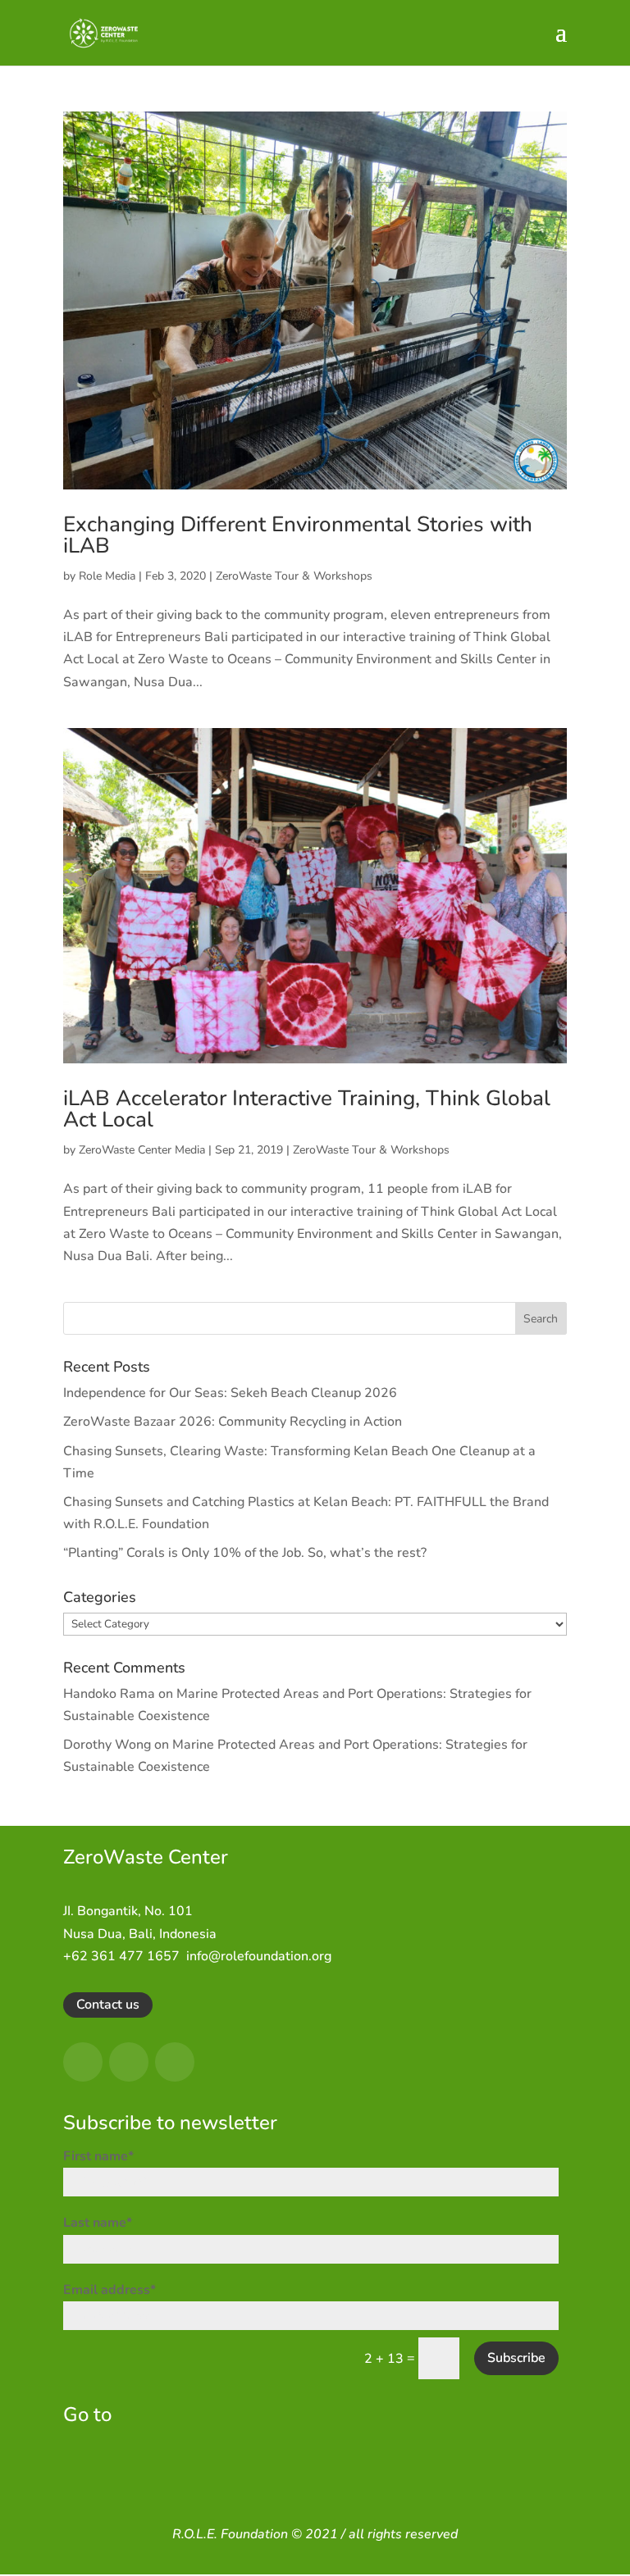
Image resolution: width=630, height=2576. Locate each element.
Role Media (107, 576)
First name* (98, 2156)
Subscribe (516, 2358)
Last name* (98, 2223)
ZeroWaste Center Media (142, 1150)
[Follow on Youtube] (175, 2062)
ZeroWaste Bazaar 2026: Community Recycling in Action (233, 1422)
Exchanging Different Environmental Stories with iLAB (298, 535)
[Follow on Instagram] (129, 2062)
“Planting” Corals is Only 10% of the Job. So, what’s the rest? (245, 1553)
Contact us (108, 2005)
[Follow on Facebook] (83, 2062)
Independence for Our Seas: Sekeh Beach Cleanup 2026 (230, 1393)
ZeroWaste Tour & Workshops (294, 576)
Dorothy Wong (107, 1745)
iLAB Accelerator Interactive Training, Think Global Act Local (307, 1109)
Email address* (110, 2290)
